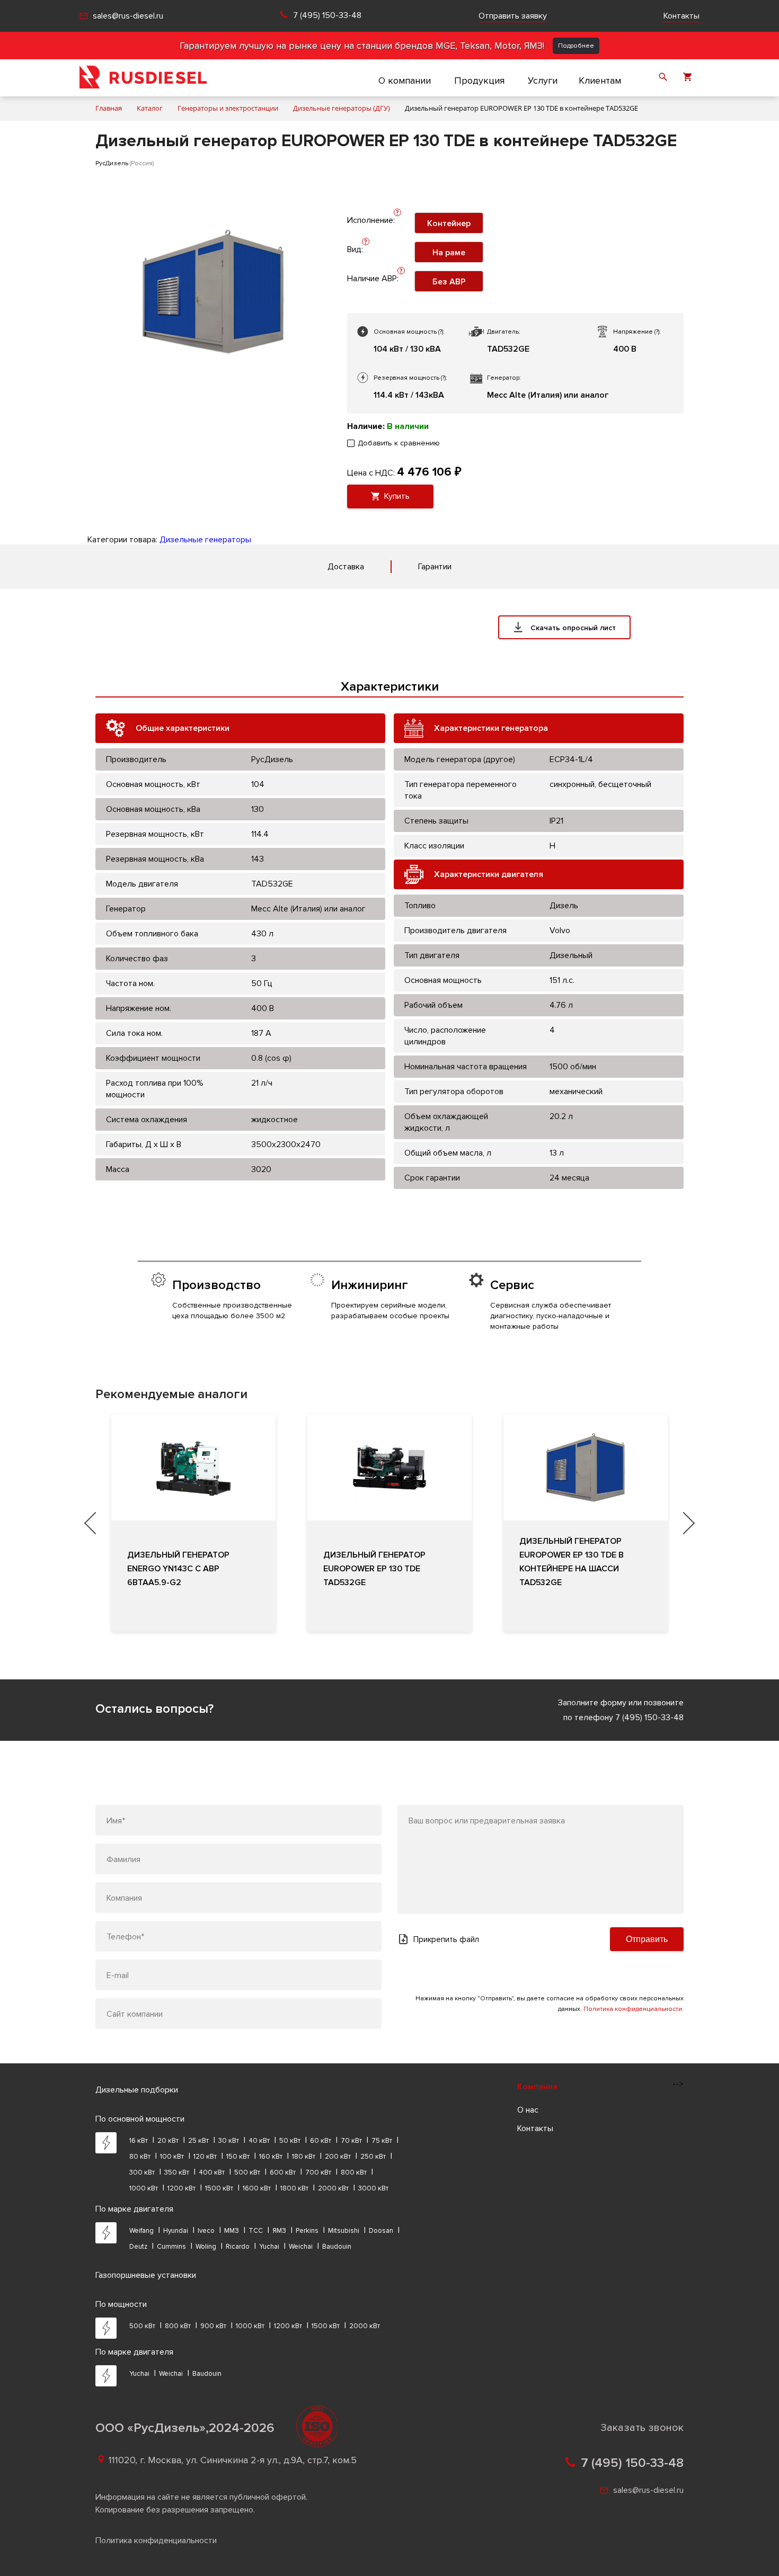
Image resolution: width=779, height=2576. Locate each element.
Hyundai (176, 2231)
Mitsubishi (344, 2231)
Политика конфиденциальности (156, 2541)
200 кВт (338, 2157)
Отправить (647, 1939)
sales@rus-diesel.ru (128, 16)
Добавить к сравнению (399, 443)
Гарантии (435, 567)
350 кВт (177, 2172)
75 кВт (382, 2141)
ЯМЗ (279, 2231)
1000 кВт (144, 2188)
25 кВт (198, 2141)
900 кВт (213, 2326)
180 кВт (304, 2157)
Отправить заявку (513, 16)
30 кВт (229, 2141)
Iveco (206, 2231)
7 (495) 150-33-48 (327, 16)
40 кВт (259, 2141)
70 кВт (351, 2141)
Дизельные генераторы (205, 540)
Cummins (171, 2247)
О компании (405, 80)
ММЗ (232, 2231)
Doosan (381, 2231)
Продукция (479, 80)
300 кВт (142, 2172)
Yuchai (269, 2247)
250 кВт (373, 2157)
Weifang (141, 2231)
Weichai (301, 2247)
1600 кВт (257, 2188)
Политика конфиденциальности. (634, 2009)
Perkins (307, 2231)
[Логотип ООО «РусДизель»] (143, 78)
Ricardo (238, 2247)
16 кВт (139, 2141)
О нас (528, 2110)
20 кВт (168, 2141)
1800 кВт (294, 2188)
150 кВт (238, 2157)
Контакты (681, 16)
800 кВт (354, 2172)
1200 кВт (182, 2188)
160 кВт (271, 2157)
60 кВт (321, 2141)
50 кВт (290, 2141)
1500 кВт (219, 2188)
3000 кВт (373, 2188)
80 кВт (140, 2157)
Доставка (346, 567)
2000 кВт (333, 2188)
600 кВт (283, 2172)
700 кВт (318, 2172)
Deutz (138, 2247)
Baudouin (337, 2247)
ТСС (256, 2231)
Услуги (543, 80)
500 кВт (247, 2172)
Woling (206, 2247)
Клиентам (600, 80)
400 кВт (212, 2172)
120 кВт (205, 2157)
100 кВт (172, 2157)
